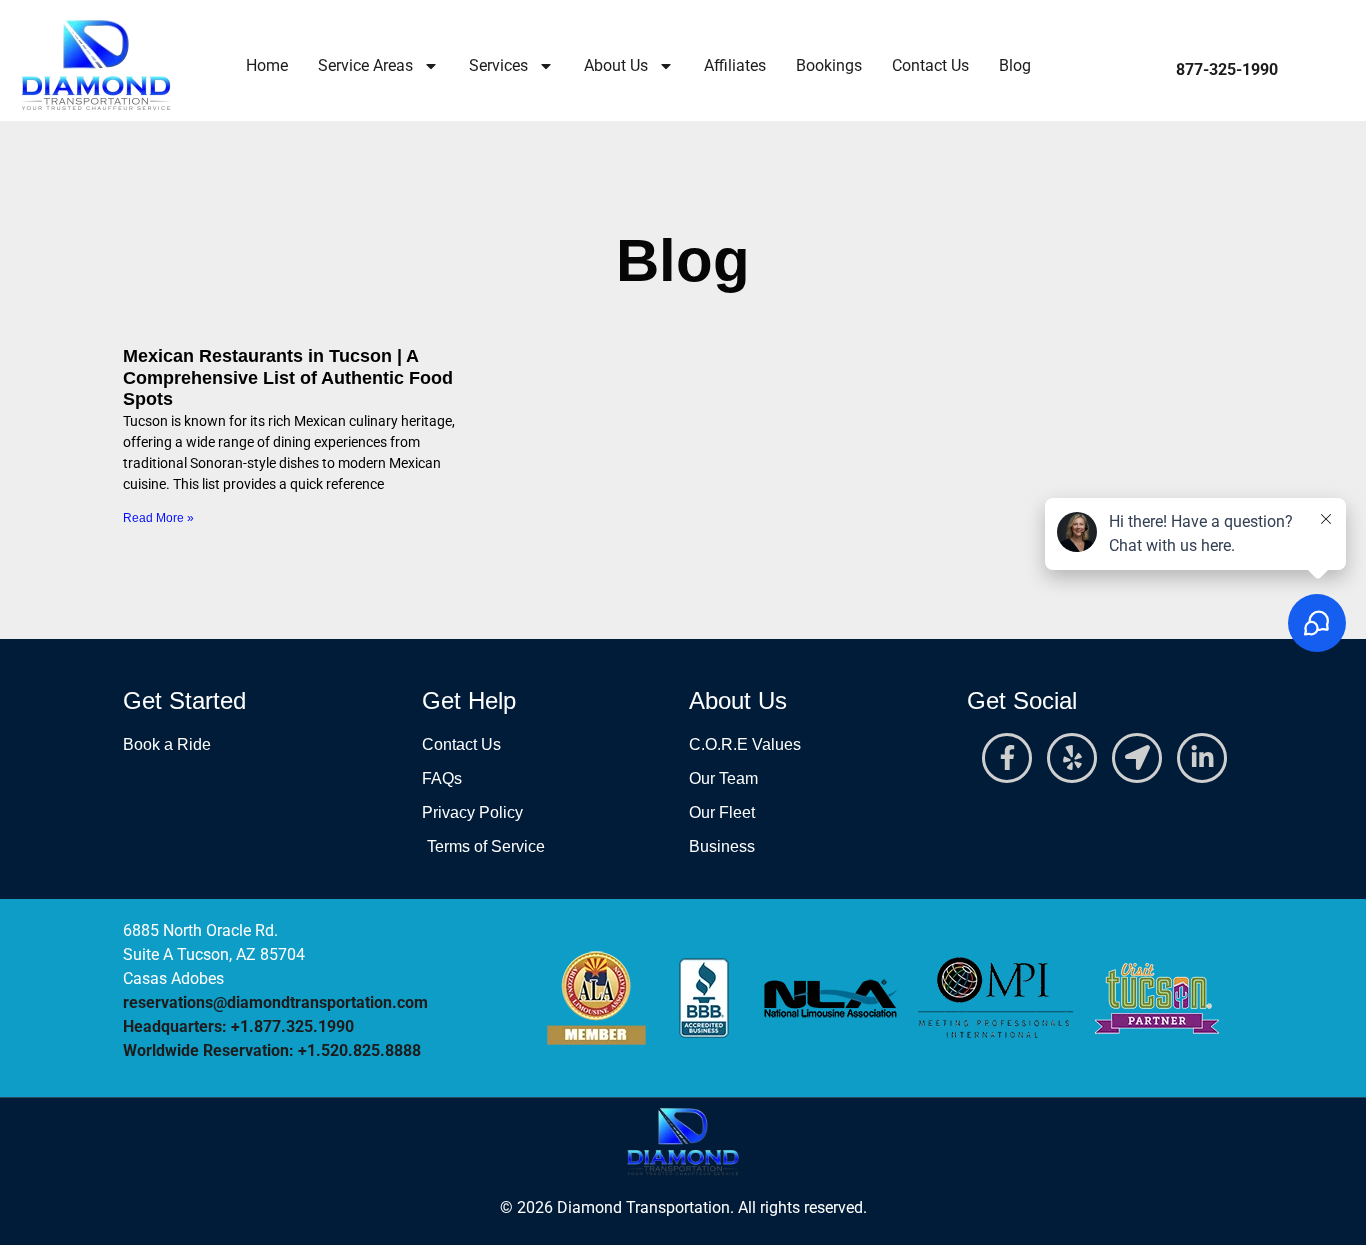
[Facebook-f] (1007, 758)
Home (267, 65)
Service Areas (365, 65)
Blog (1015, 65)
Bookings (829, 65)
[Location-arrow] (1137, 758)
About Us (616, 65)
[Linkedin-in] (1202, 758)
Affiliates (735, 65)
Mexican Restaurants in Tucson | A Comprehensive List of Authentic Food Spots (288, 377)
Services (498, 65)
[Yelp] (1072, 758)
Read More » (158, 518)
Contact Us (930, 65)
